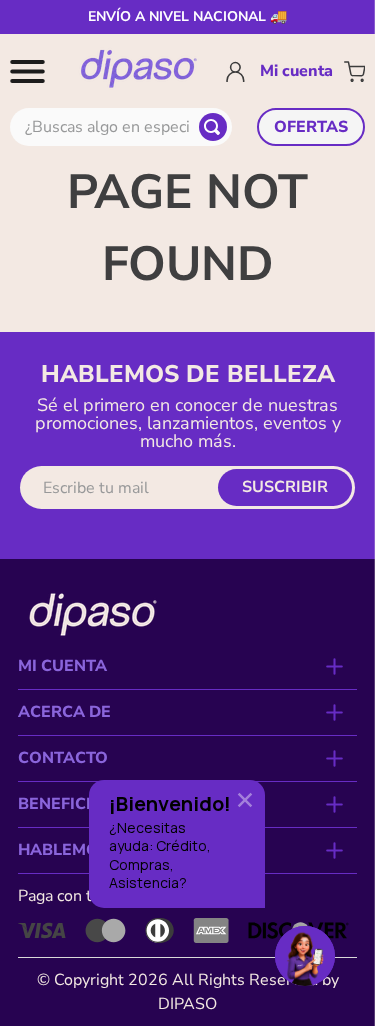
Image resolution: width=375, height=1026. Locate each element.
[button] (31, 71)
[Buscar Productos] (213, 127)
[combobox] (121, 127)
